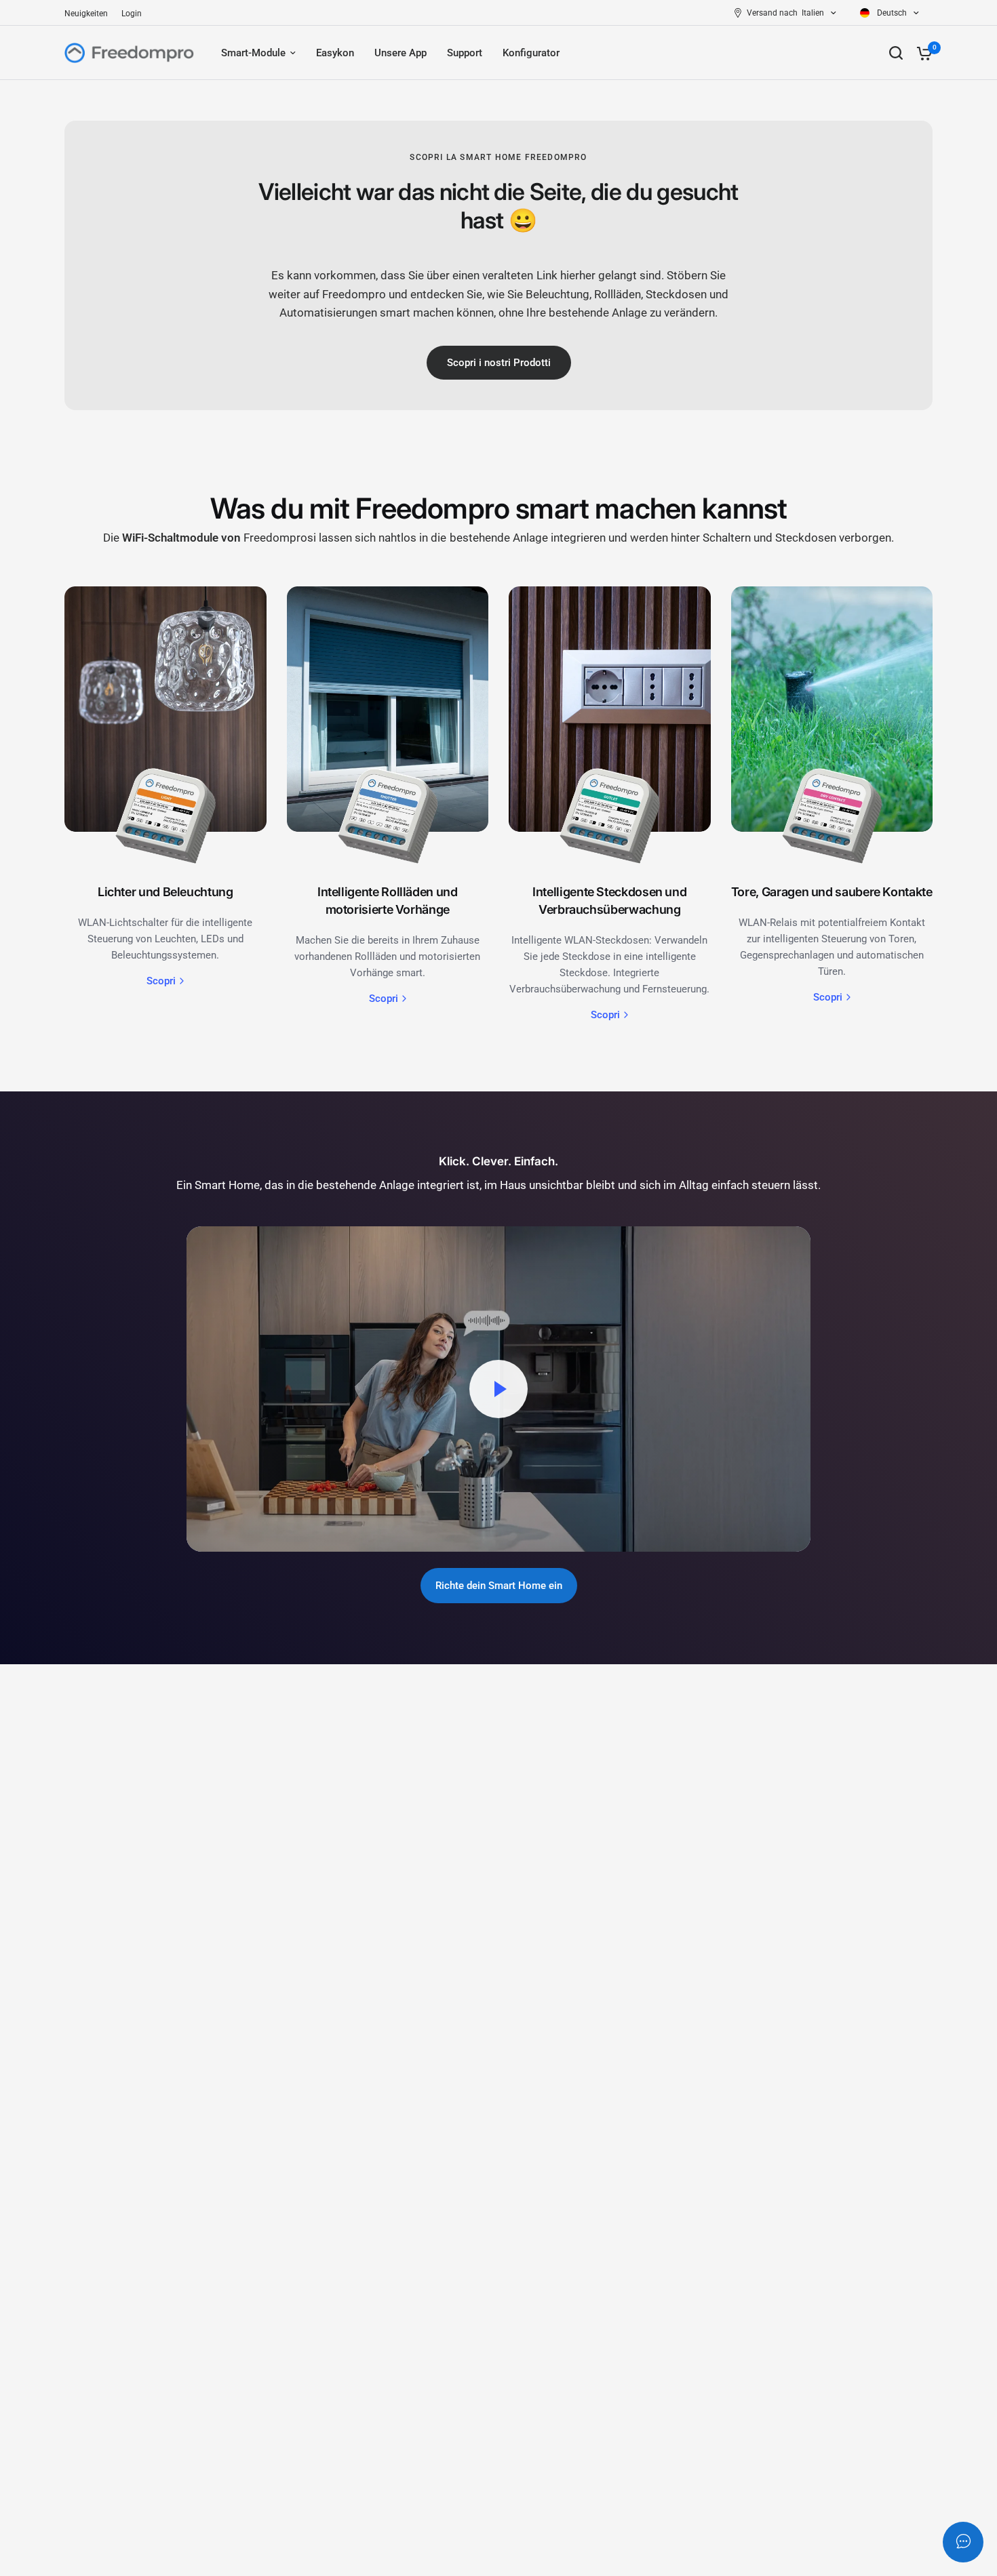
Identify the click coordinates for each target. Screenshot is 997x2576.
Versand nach (772, 13)
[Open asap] (963, 2542)
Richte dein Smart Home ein (499, 1586)
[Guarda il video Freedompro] (498, 1389)
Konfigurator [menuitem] (531, 53)
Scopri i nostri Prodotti (499, 363)
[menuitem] (90, 14)
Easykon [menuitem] (335, 53)
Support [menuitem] (465, 53)
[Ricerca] (896, 53)
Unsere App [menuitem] (400, 53)
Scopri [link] (161, 981)
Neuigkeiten (86, 14)
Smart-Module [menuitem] (253, 53)
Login (132, 14)
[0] (921, 53)
